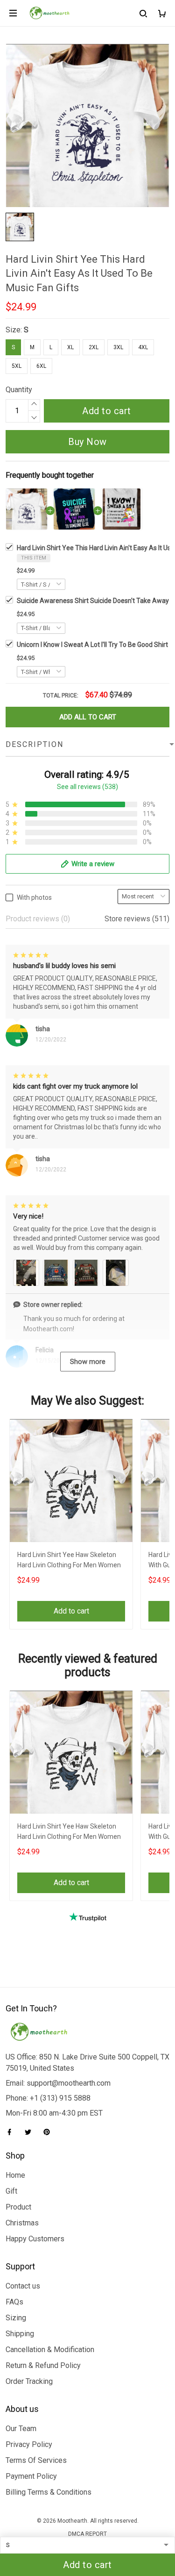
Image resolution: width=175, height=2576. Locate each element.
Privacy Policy (29, 2444)
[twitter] (31, 2132)
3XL (118, 347)
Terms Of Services (36, 2460)
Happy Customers (35, 2239)
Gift (11, 2191)
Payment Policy (31, 2476)
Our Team (21, 2429)
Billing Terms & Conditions (49, 2492)
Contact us (23, 2286)
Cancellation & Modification (50, 2350)
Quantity (19, 390)
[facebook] (12, 2132)
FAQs (14, 2302)
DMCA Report (87, 2534)
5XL (17, 366)
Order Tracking (29, 2381)
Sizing (16, 2318)
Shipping (20, 2334)
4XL (143, 347)
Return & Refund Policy (43, 2365)
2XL (94, 347)
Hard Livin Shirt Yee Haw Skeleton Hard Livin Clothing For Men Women (69, 1560)
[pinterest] (49, 2132)
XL (70, 347)
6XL (41, 366)
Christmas (22, 2223)
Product (18, 2207)
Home (15, 2175)
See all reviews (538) (87, 787)
